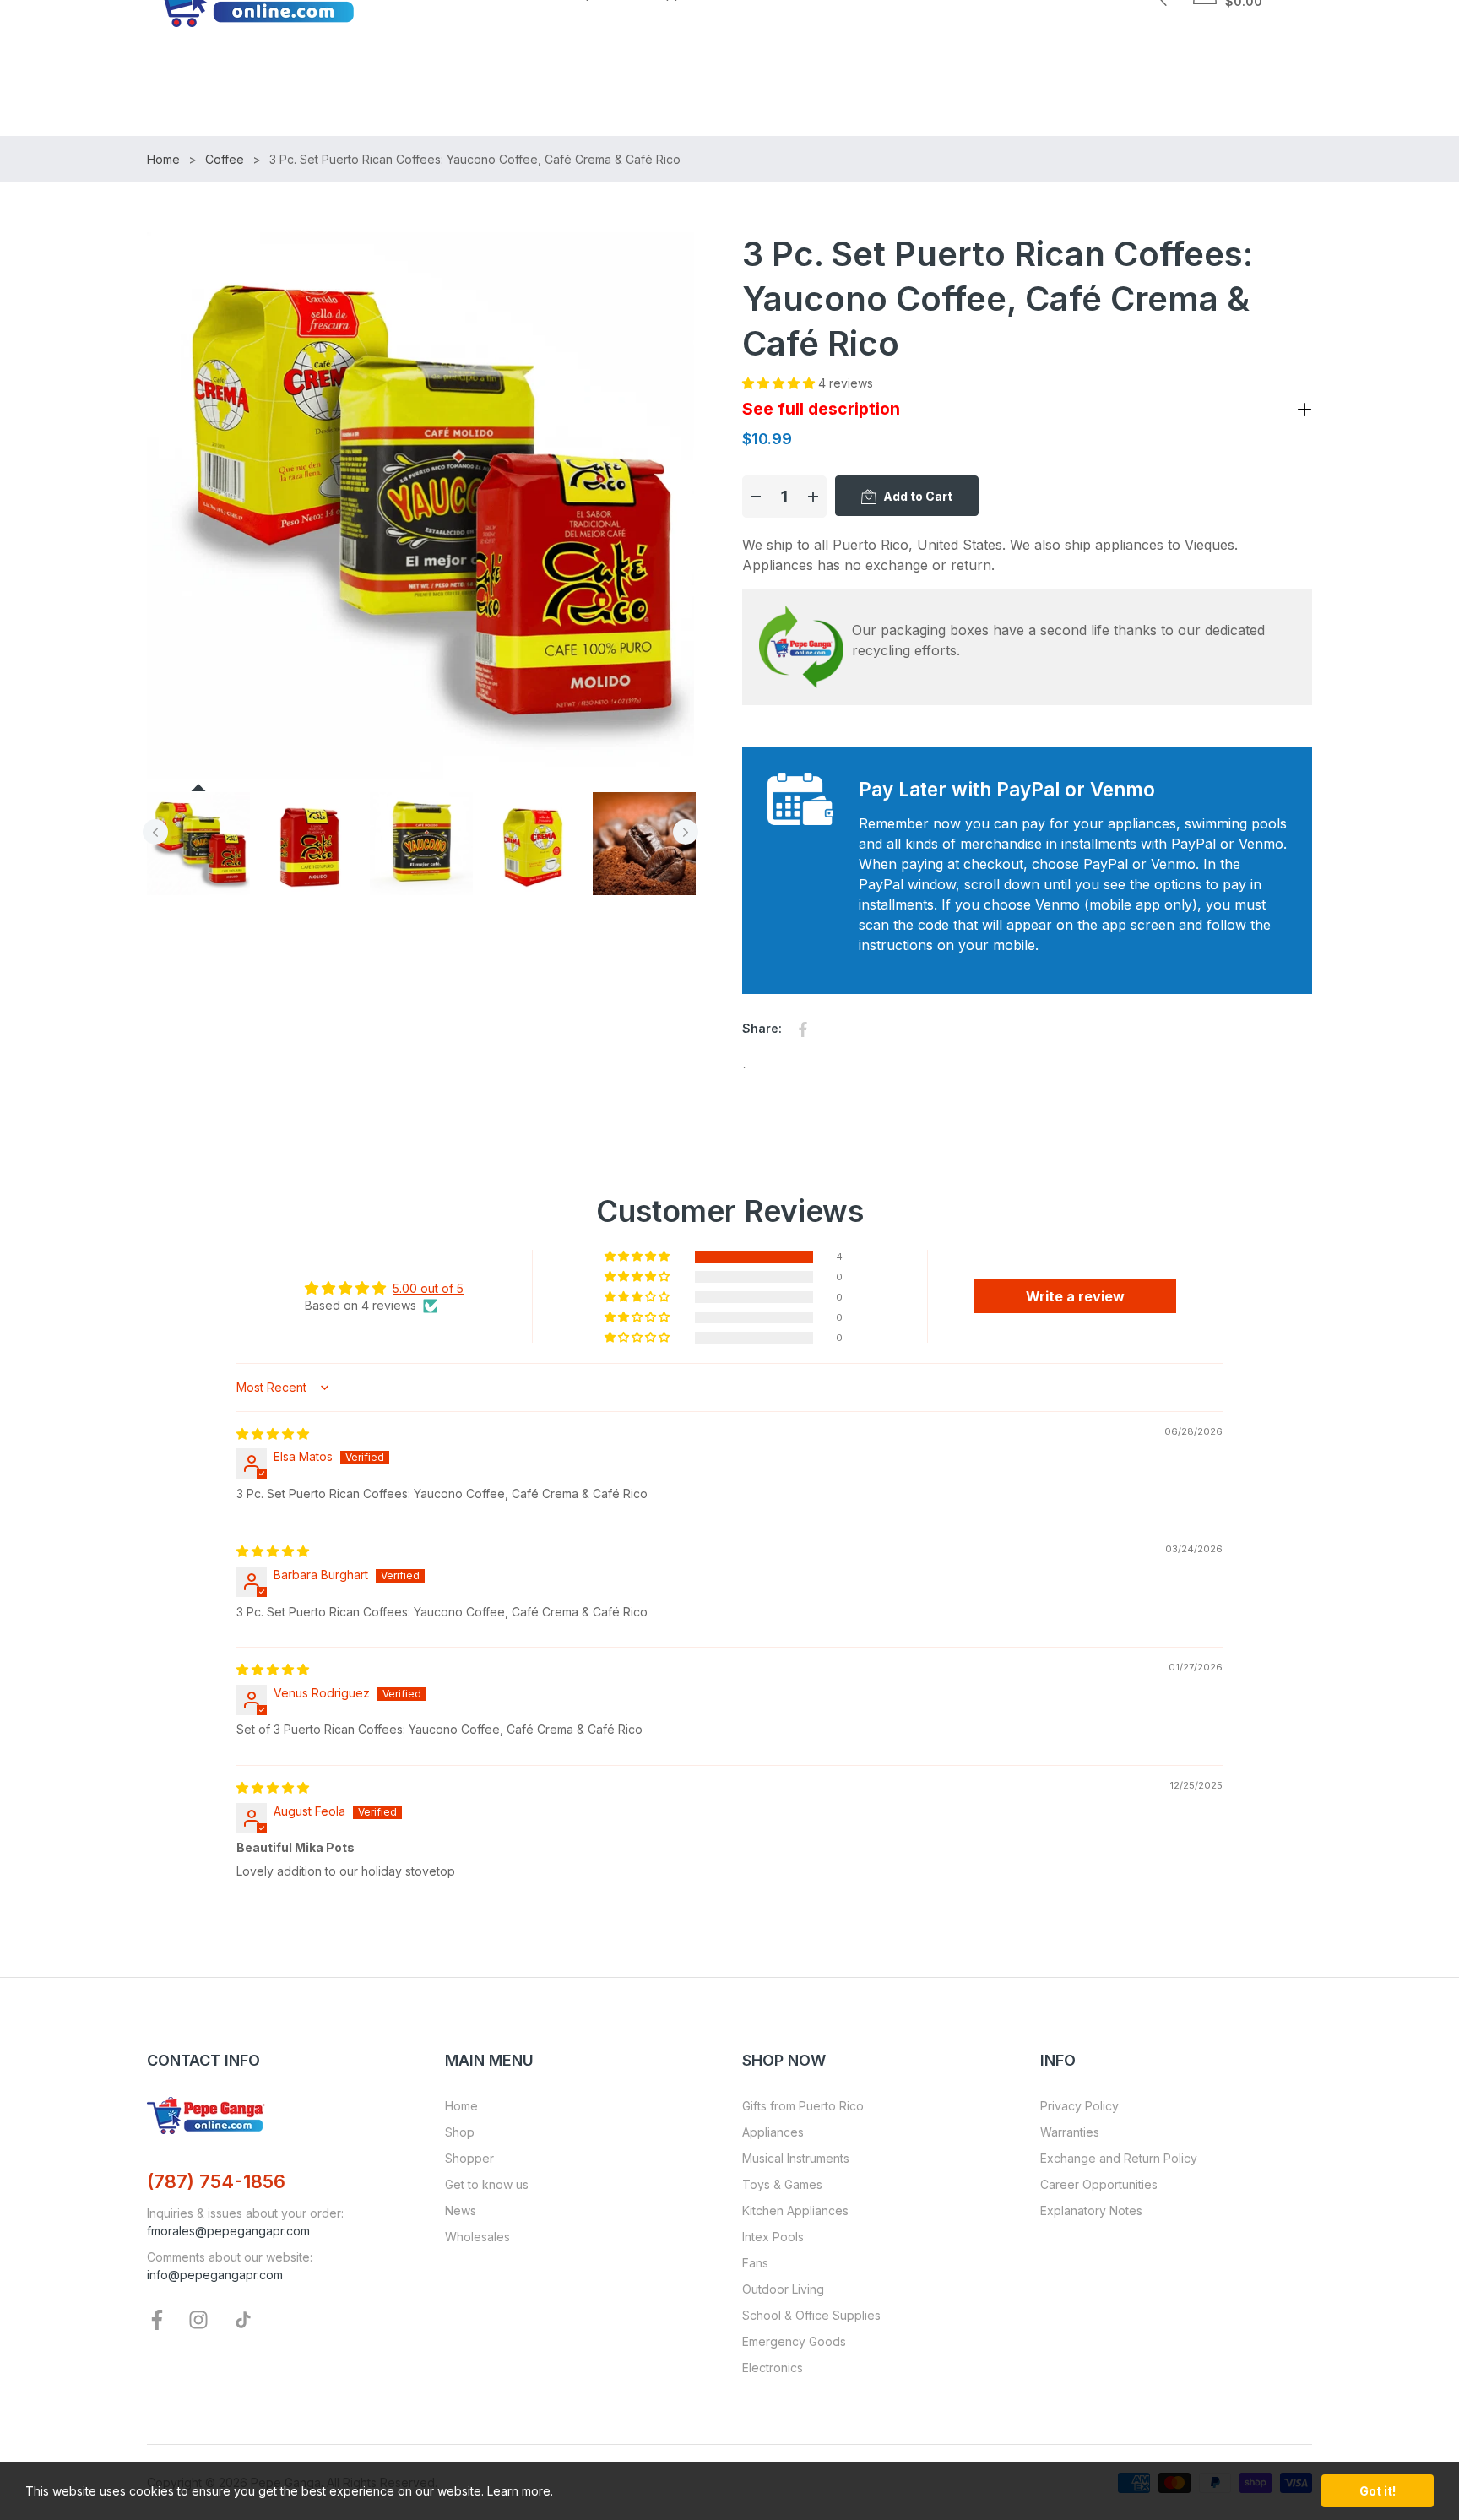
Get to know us (487, 2184)
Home (461, 2106)
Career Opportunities (1099, 2184)
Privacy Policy (1079, 2106)
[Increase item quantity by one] (813, 497)
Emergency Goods (794, 2341)
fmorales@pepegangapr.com (228, 2231)
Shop (460, 2132)
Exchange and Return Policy (1119, 2158)
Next (686, 832)
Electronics (773, 2368)
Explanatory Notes (1091, 2210)
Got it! (1378, 2491)
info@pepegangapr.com (215, 2275)
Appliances (773, 2132)
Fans (755, 2263)
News (461, 2210)
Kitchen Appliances (795, 2210)
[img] (273, 1434)
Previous (155, 832)
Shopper (469, 2158)
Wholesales (477, 2237)
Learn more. (520, 2491)
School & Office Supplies (811, 2315)
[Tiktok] (243, 2318)
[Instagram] (198, 2318)
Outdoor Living (783, 2289)
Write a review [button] (1075, 1296)
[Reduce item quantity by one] (756, 497)
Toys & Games (782, 2184)
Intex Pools (773, 2237)
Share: (762, 1028)
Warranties (1070, 2132)
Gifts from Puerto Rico (803, 2106)
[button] (780, 383)
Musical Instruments (796, 2158)
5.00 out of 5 (428, 1288)
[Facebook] (157, 2318)
